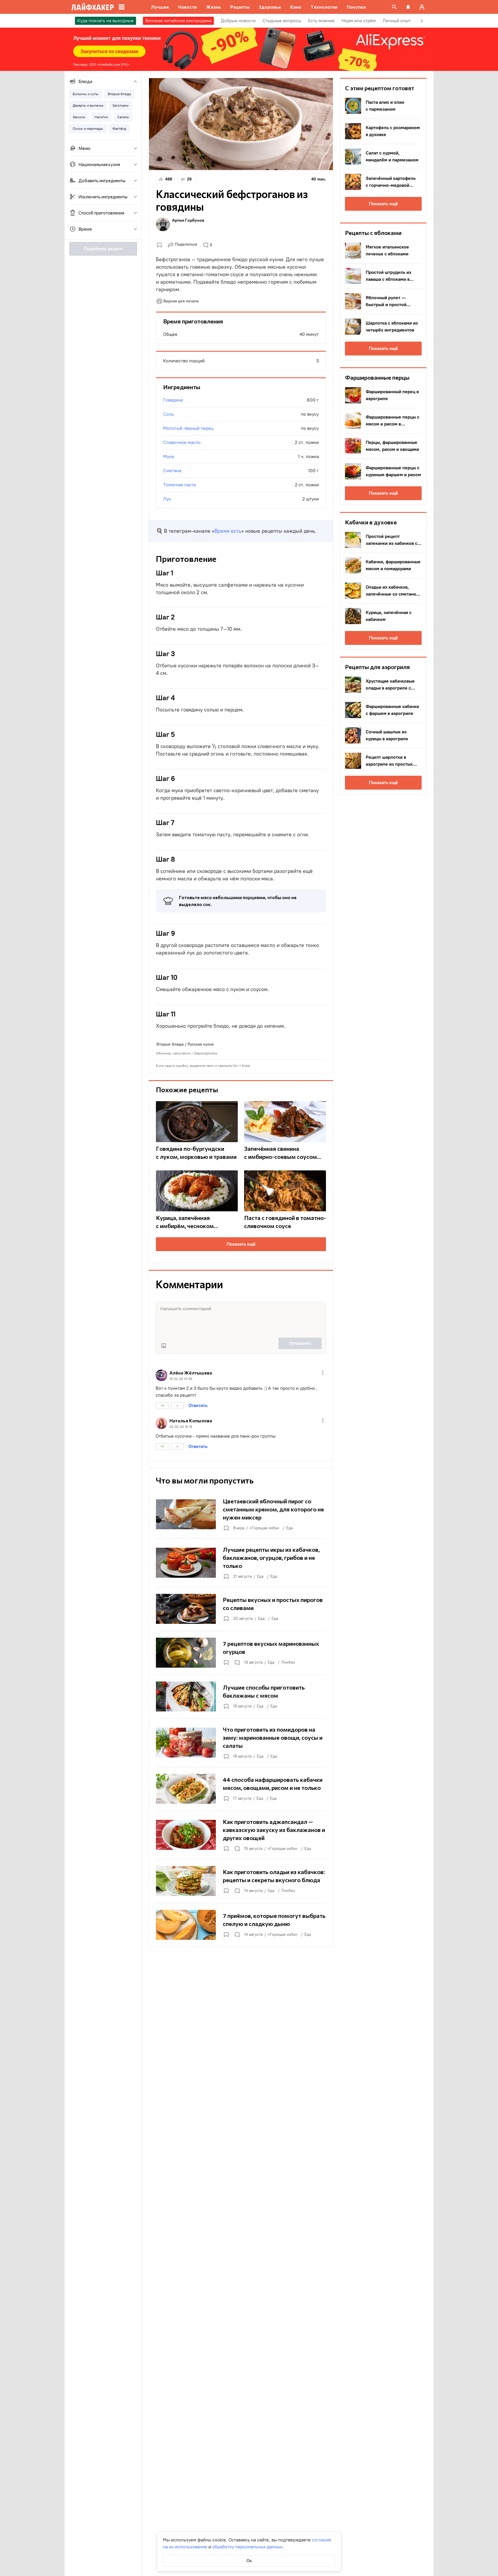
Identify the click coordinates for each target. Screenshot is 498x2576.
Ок (249, 2561)
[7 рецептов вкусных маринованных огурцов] (241, 1653)
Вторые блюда (170, 1044)
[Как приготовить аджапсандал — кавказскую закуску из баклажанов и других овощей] (241, 1835)
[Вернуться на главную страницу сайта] (93, 7)
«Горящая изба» (264, 1528)
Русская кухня (201, 1044)
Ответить (198, 1405)
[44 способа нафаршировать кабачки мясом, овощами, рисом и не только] (241, 1789)
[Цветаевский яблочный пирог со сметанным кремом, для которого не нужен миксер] (241, 1514)
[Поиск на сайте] (394, 7)
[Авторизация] (422, 7)
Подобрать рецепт (103, 249)
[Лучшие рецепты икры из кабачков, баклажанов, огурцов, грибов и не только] (241, 1563)
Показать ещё (241, 1244)
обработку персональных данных (247, 2547)
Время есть (228, 531)
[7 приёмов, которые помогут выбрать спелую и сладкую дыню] (241, 1925)
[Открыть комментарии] (237, 1662)
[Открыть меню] (323, 1373)
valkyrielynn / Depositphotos (195, 1053)
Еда (289, 1528)
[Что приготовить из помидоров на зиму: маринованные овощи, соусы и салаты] (241, 1743)
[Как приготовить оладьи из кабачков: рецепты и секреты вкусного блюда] (241, 1881)
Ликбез (288, 1662)
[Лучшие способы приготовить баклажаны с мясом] (241, 1696)
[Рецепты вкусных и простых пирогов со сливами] (241, 1609)
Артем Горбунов (188, 220)
